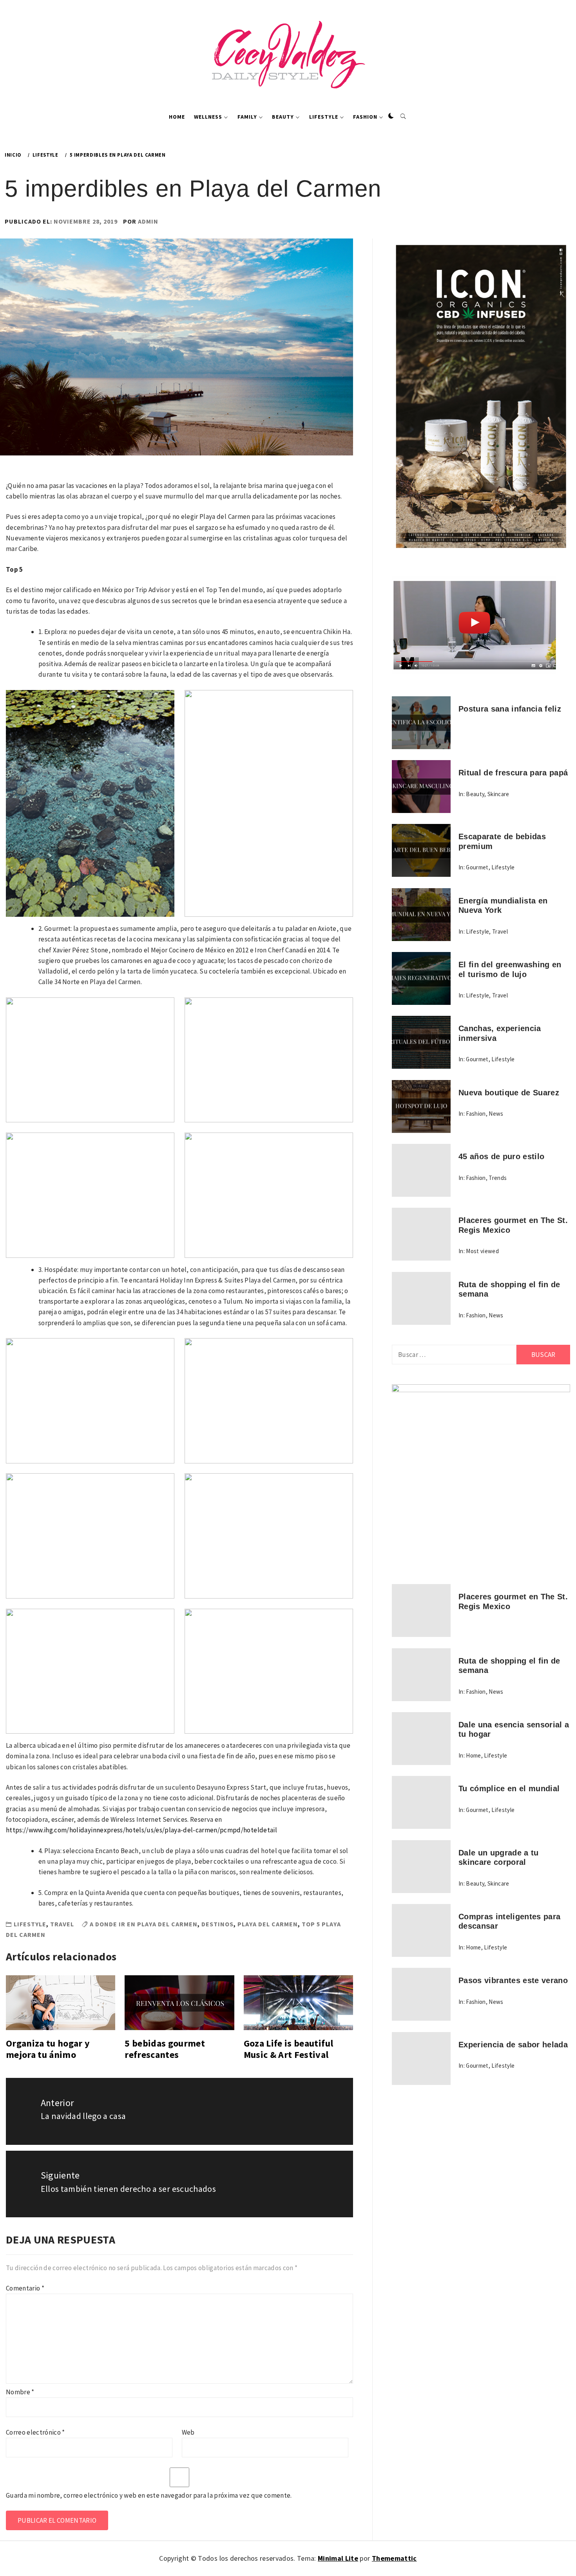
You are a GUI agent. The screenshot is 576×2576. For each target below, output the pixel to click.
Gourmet (477, 867)
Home (177, 117)
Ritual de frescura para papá (513, 773)
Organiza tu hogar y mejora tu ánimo (48, 2049)
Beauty (283, 117)
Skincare (498, 794)
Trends (498, 1178)
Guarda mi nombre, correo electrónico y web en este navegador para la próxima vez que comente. (149, 2495)
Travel (62, 1924)
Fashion (365, 117)
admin (148, 221)
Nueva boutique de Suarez (509, 1093)
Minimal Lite (338, 2558)
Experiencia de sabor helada (513, 2045)
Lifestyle (324, 117)
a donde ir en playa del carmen (144, 1924)
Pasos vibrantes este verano (513, 1980)
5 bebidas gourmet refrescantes (165, 2049)
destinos (217, 1924)
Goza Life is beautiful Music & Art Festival (288, 2049)
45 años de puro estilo (501, 1156)
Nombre (20, 2392)
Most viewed (482, 1251)
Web (188, 2432)
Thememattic (394, 2558)
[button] (391, 116)
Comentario (25, 2288)
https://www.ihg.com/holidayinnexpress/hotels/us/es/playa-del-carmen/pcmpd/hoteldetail (141, 1830)
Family (247, 117)
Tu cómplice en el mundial (509, 1788)
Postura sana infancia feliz (510, 709)
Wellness (208, 117)
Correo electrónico (35, 2432)
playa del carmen (268, 1924)
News (496, 1114)
